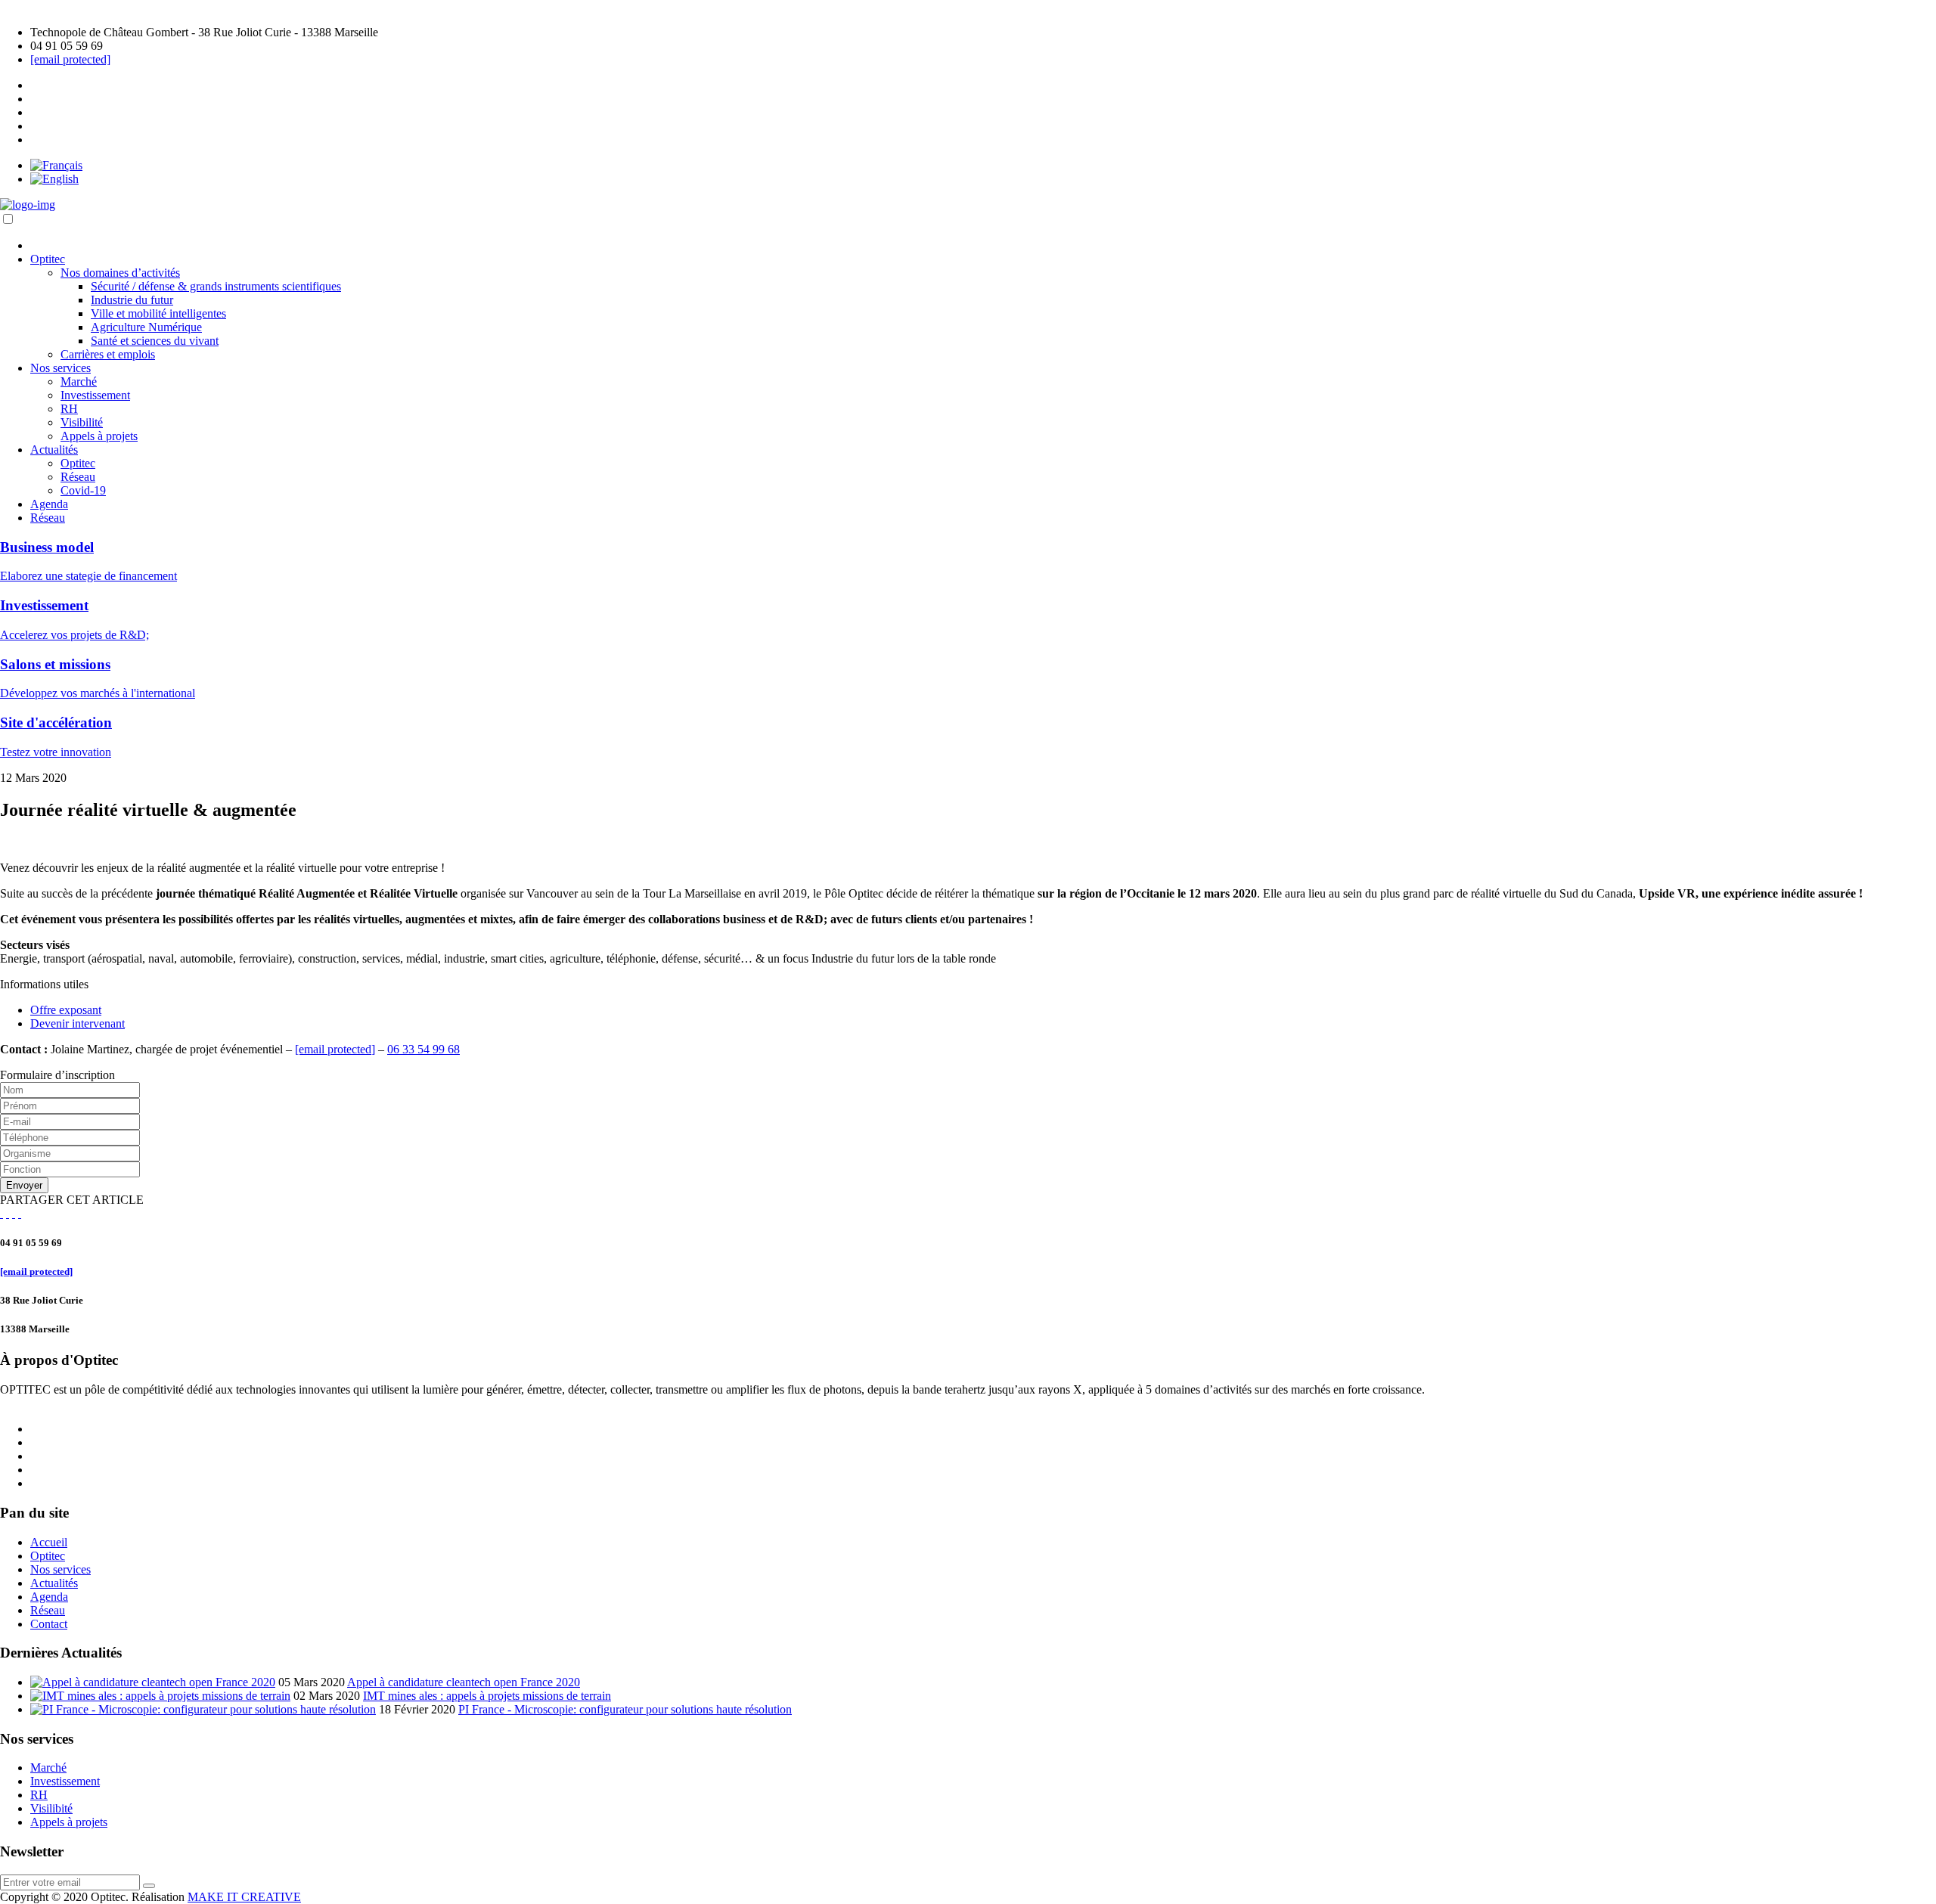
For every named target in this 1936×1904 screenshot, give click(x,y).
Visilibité (51, 1808)
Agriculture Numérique (146, 327)
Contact (49, 1624)
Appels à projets (99, 436)
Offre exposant (66, 1010)
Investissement (95, 395)
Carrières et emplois (108, 354)
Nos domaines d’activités (120, 273)
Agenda (49, 504)
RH (69, 409)
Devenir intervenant (78, 1023)
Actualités (54, 450)
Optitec (48, 259)
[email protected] (70, 59)
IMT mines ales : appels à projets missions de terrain (487, 1696)
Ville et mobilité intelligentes (158, 313)
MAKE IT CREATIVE (244, 1897)
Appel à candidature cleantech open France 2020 (464, 1682)
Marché (79, 381)
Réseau (78, 477)
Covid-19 (83, 490)
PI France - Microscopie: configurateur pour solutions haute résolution (625, 1709)
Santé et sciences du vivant (155, 341)
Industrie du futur (132, 300)
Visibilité (82, 422)
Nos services (60, 368)
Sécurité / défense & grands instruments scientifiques (216, 286)
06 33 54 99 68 (423, 1049)
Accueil (49, 1542)
